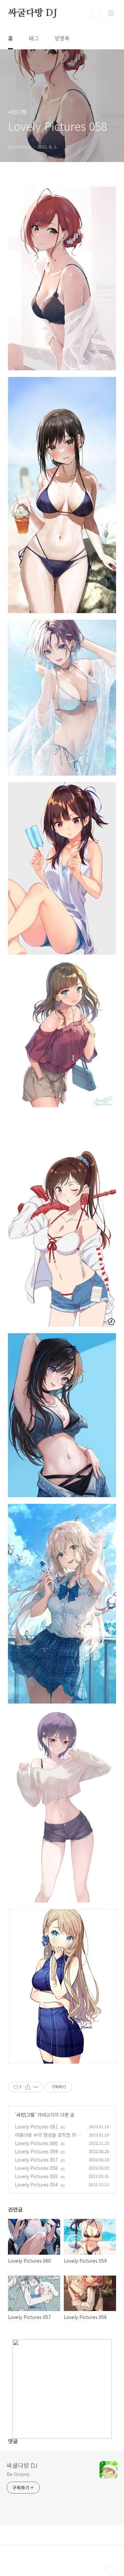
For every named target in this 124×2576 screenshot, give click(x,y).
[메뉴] (111, 13)
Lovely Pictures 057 (36, 2160)
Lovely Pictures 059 (36, 2151)
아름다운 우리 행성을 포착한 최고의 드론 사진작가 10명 (48, 2138)
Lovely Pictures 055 (36, 2176)
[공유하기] (28, 2087)
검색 (96, 13)
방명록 (62, 38)
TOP (111, 2571)
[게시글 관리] (36, 2087)
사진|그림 (25, 2115)
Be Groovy (18, 2474)
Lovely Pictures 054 (36, 2184)
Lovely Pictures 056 (36, 2168)
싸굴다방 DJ (33, 13)
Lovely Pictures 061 (36, 2127)
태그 (34, 38)
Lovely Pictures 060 (36, 2143)
